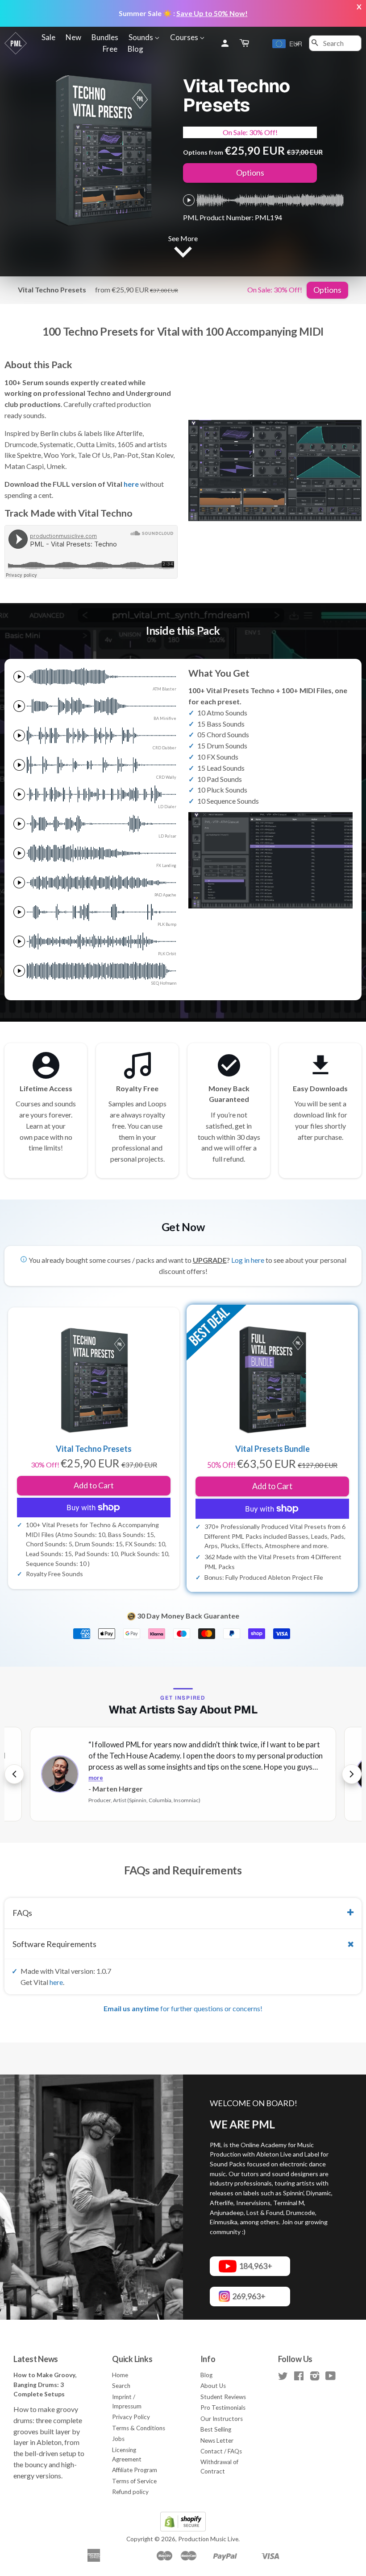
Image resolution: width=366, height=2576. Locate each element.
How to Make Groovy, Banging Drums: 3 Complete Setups (45, 2385)
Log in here (248, 1260)
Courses (185, 37)
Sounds (141, 37)
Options (250, 173)
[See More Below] (183, 254)
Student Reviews (223, 2397)
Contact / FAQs (221, 2451)
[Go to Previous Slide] (14, 1774)
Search (121, 2386)
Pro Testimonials (223, 2408)
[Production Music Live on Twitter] (283, 2378)
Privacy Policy (131, 2417)
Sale (48, 37)
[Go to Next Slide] (352, 1774)
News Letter (217, 2440)
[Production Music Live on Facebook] (299, 2378)
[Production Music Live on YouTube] (331, 2378)
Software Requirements (54, 1944)
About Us (213, 2386)
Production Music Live (208, 2539)
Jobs (118, 2439)
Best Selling (216, 2429)
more (96, 1778)
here (131, 484)
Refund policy (130, 2492)
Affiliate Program (135, 2470)
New (73, 37)
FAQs (22, 1913)
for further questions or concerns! (183, 2008)
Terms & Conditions (139, 2428)
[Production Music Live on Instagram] (315, 2378)
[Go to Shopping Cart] (245, 43)
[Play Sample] (189, 200)
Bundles (105, 37)
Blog (135, 49)
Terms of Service (134, 2481)
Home (120, 2375)
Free (110, 49)
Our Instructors (222, 2419)
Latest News (36, 2359)
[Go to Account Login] (225, 43)
